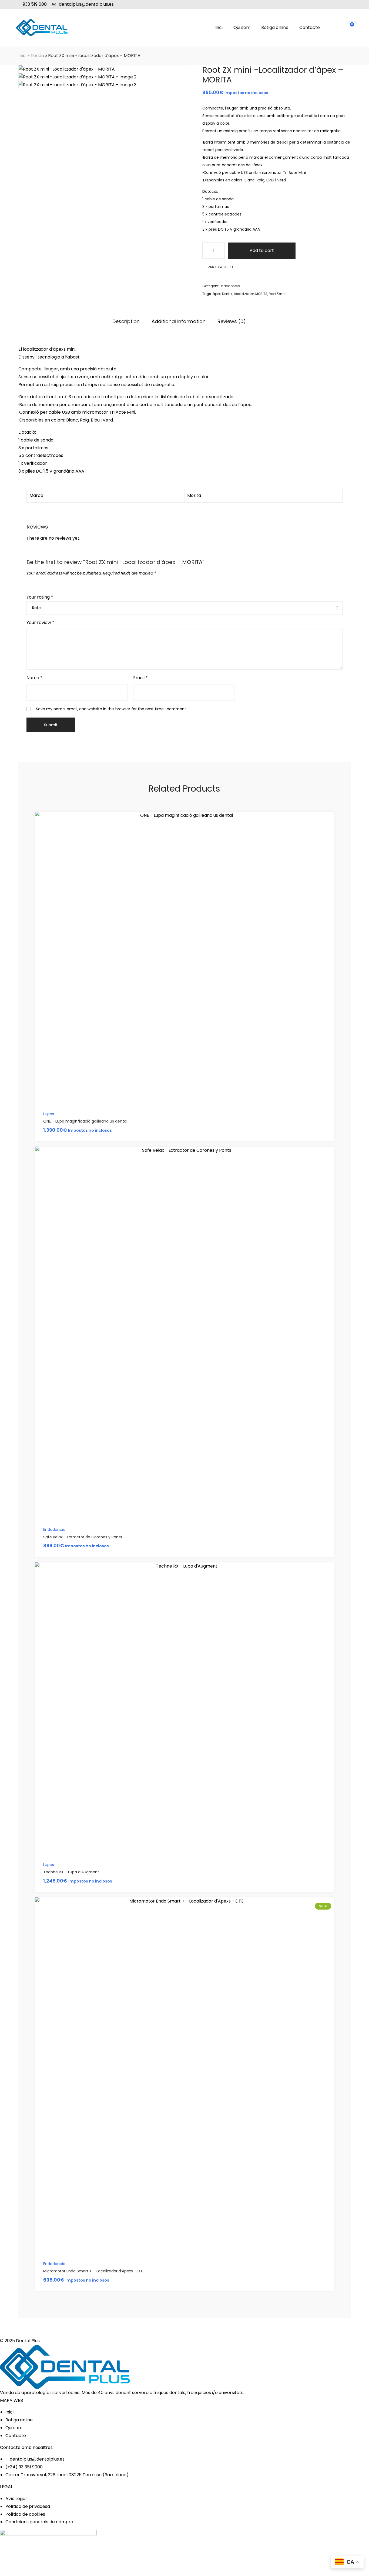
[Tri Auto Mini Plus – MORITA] (341, 56)
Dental (227, 294)
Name (34, 678)
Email (140, 678)
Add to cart (262, 250)
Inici (22, 56)
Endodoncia (230, 286)
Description (126, 322)
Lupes (49, 1114)
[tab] (126, 324)
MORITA (261, 294)
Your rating (40, 597)
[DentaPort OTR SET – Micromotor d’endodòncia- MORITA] (348, 56)
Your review (40, 623)
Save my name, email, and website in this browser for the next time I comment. (111, 709)
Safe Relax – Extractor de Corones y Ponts (83, 1537)
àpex (217, 294)
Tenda (37, 56)
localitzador (244, 294)
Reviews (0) (232, 322)
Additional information (179, 322)
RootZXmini (278, 294)
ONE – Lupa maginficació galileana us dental (85, 1121)
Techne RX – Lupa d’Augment (71, 1872)
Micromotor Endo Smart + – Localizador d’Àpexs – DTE (94, 2271)
